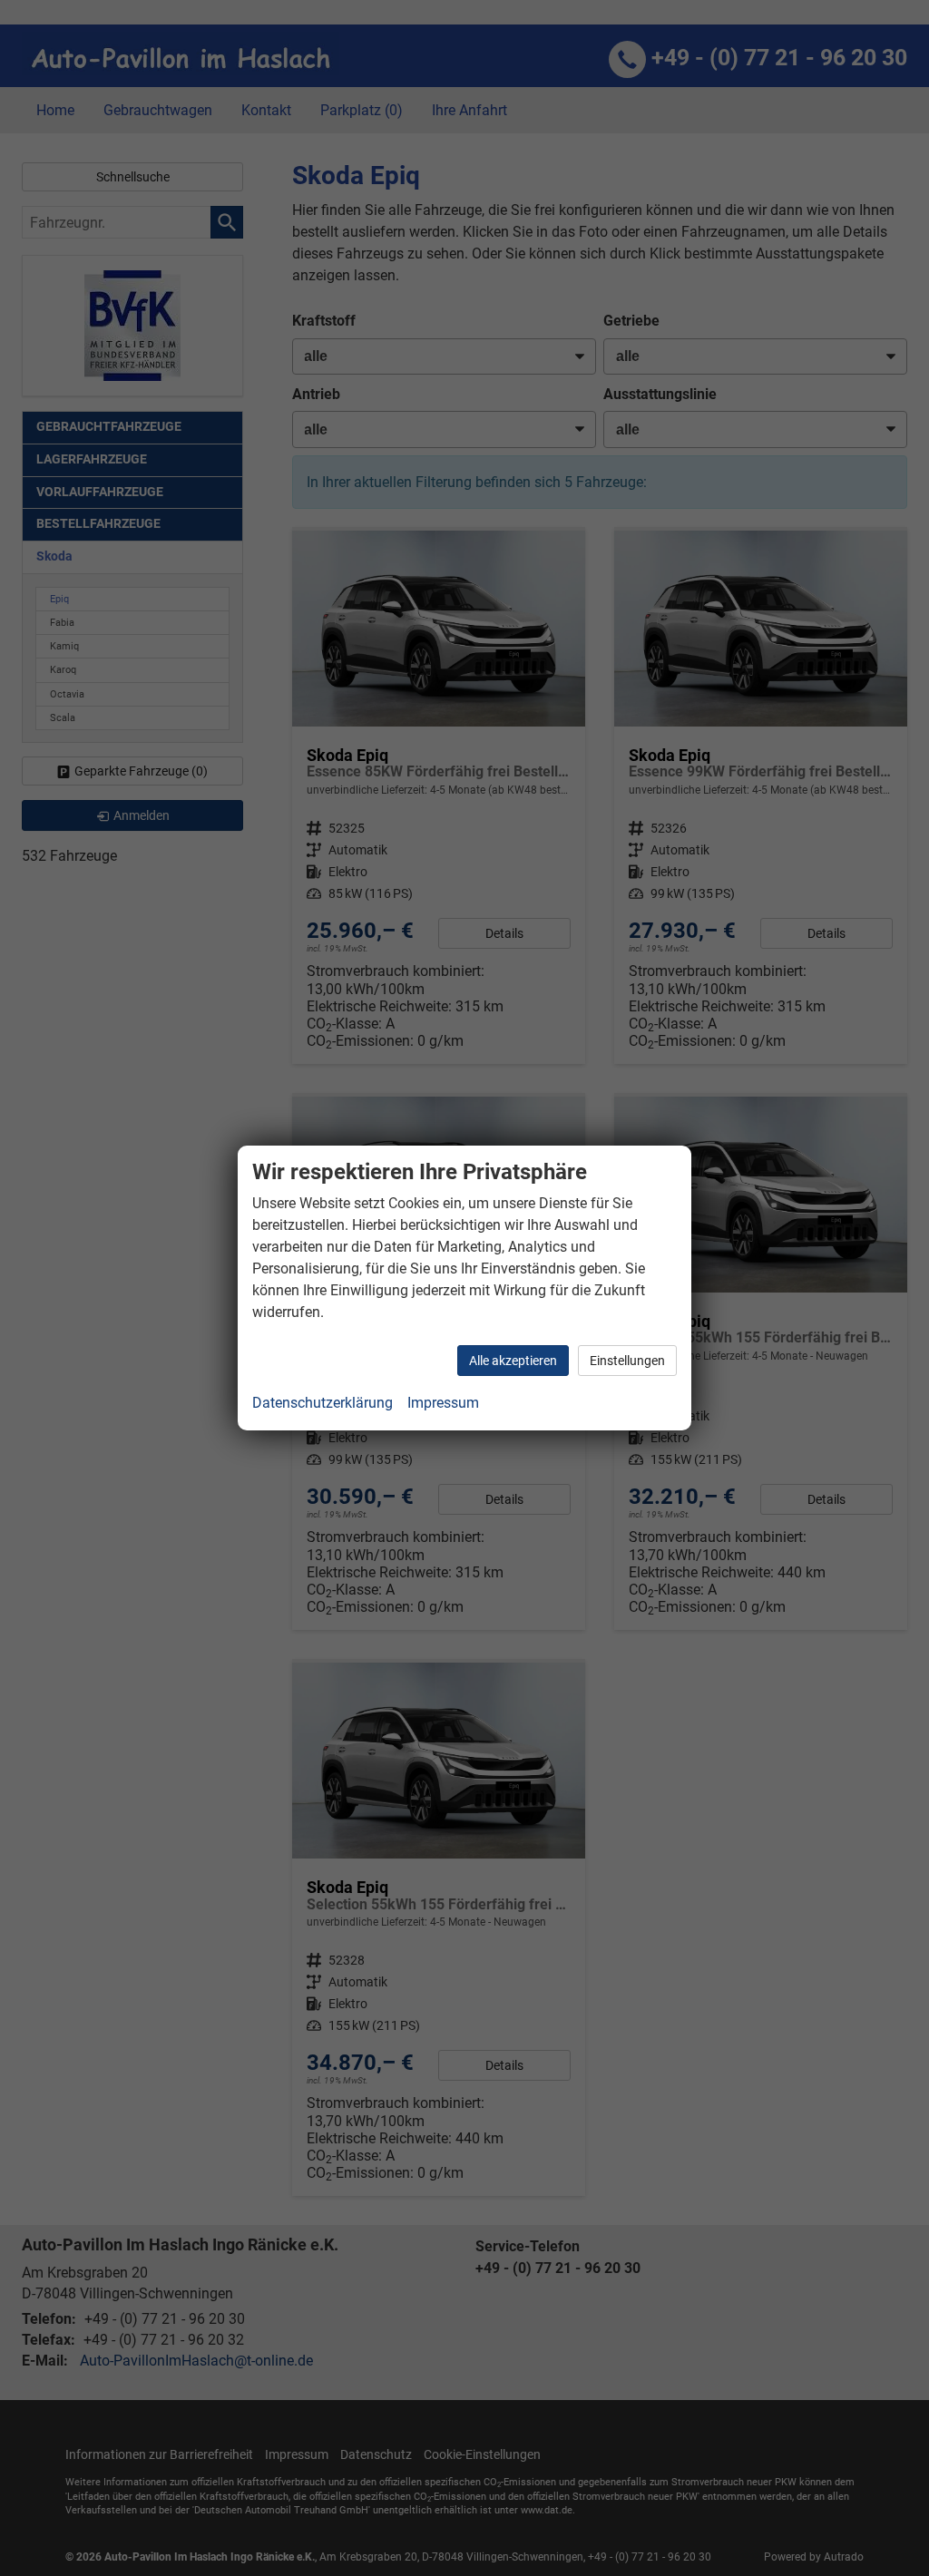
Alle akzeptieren (513, 1361)
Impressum (443, 1403)
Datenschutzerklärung (323, 1403)
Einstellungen (627, 1361)
